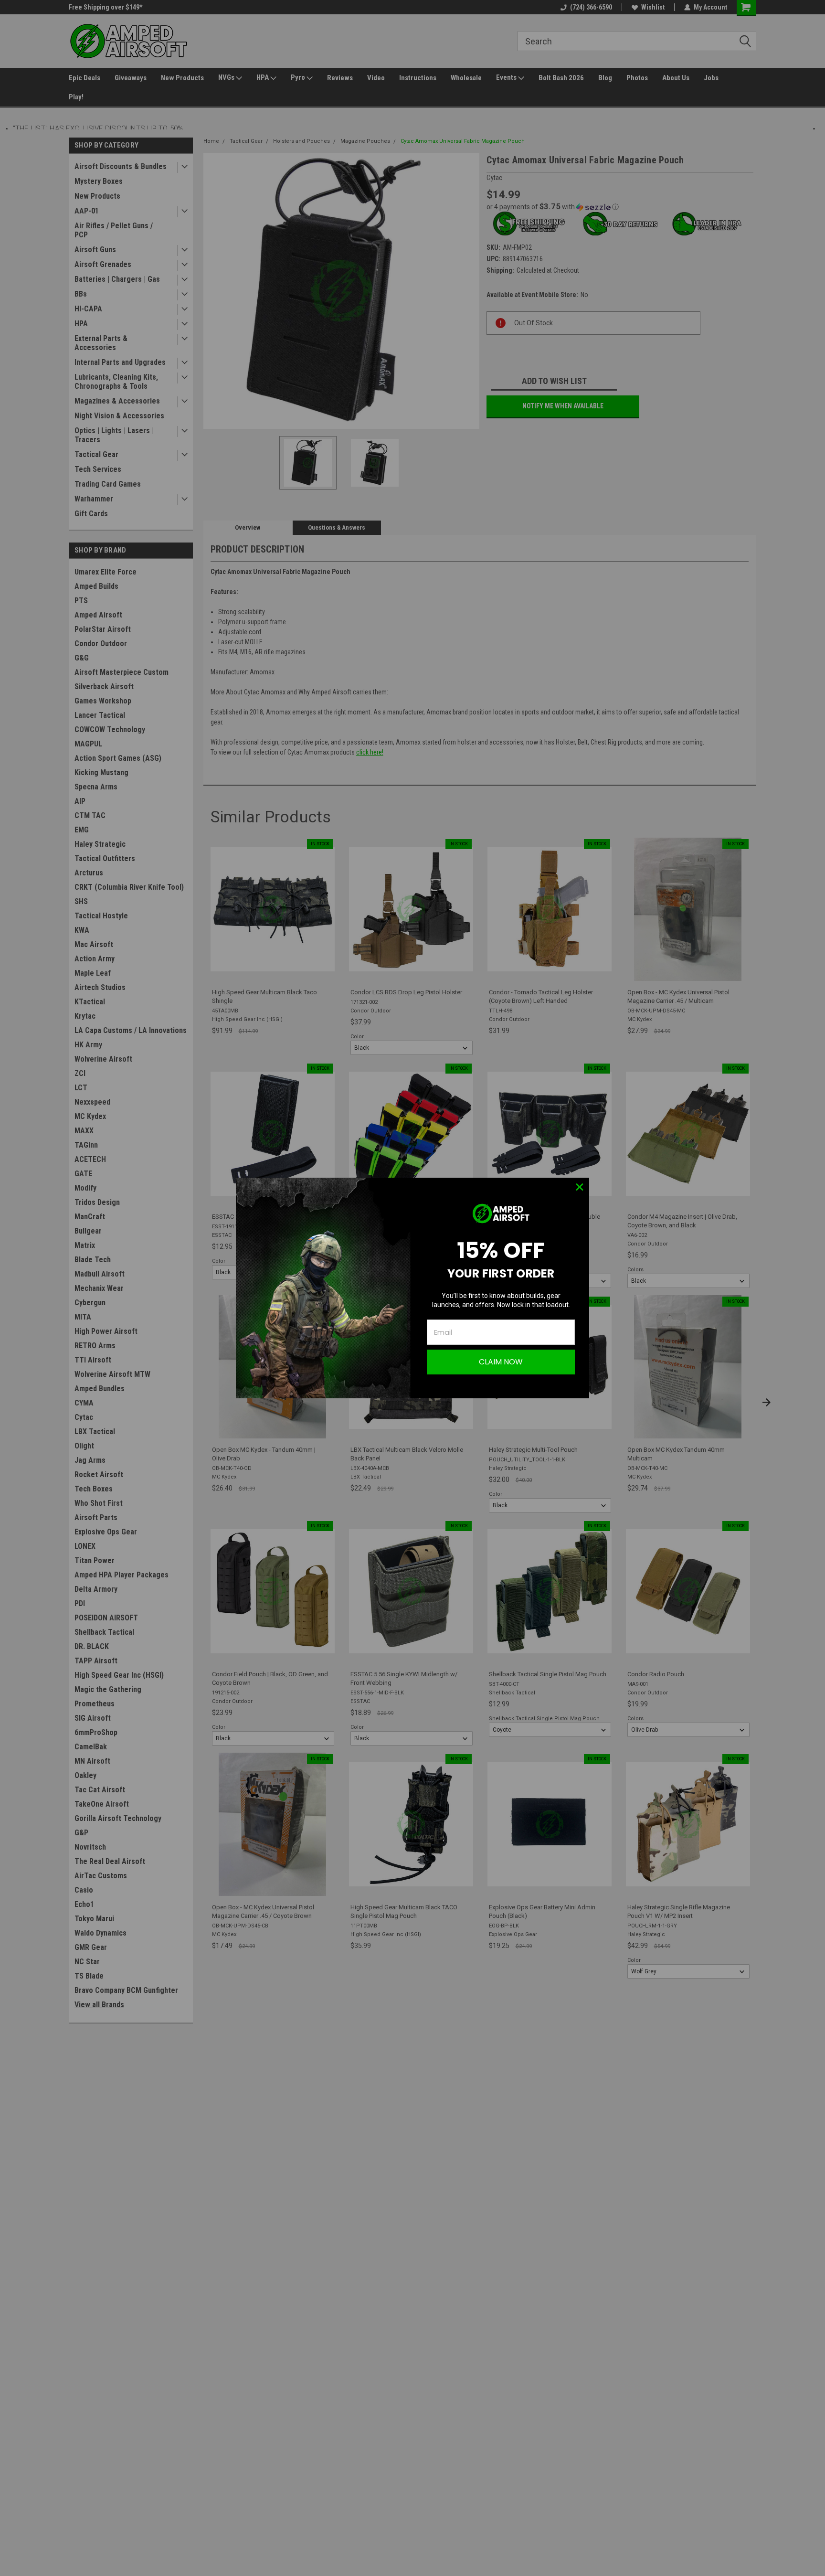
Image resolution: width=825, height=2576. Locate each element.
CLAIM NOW (501, 1362)
